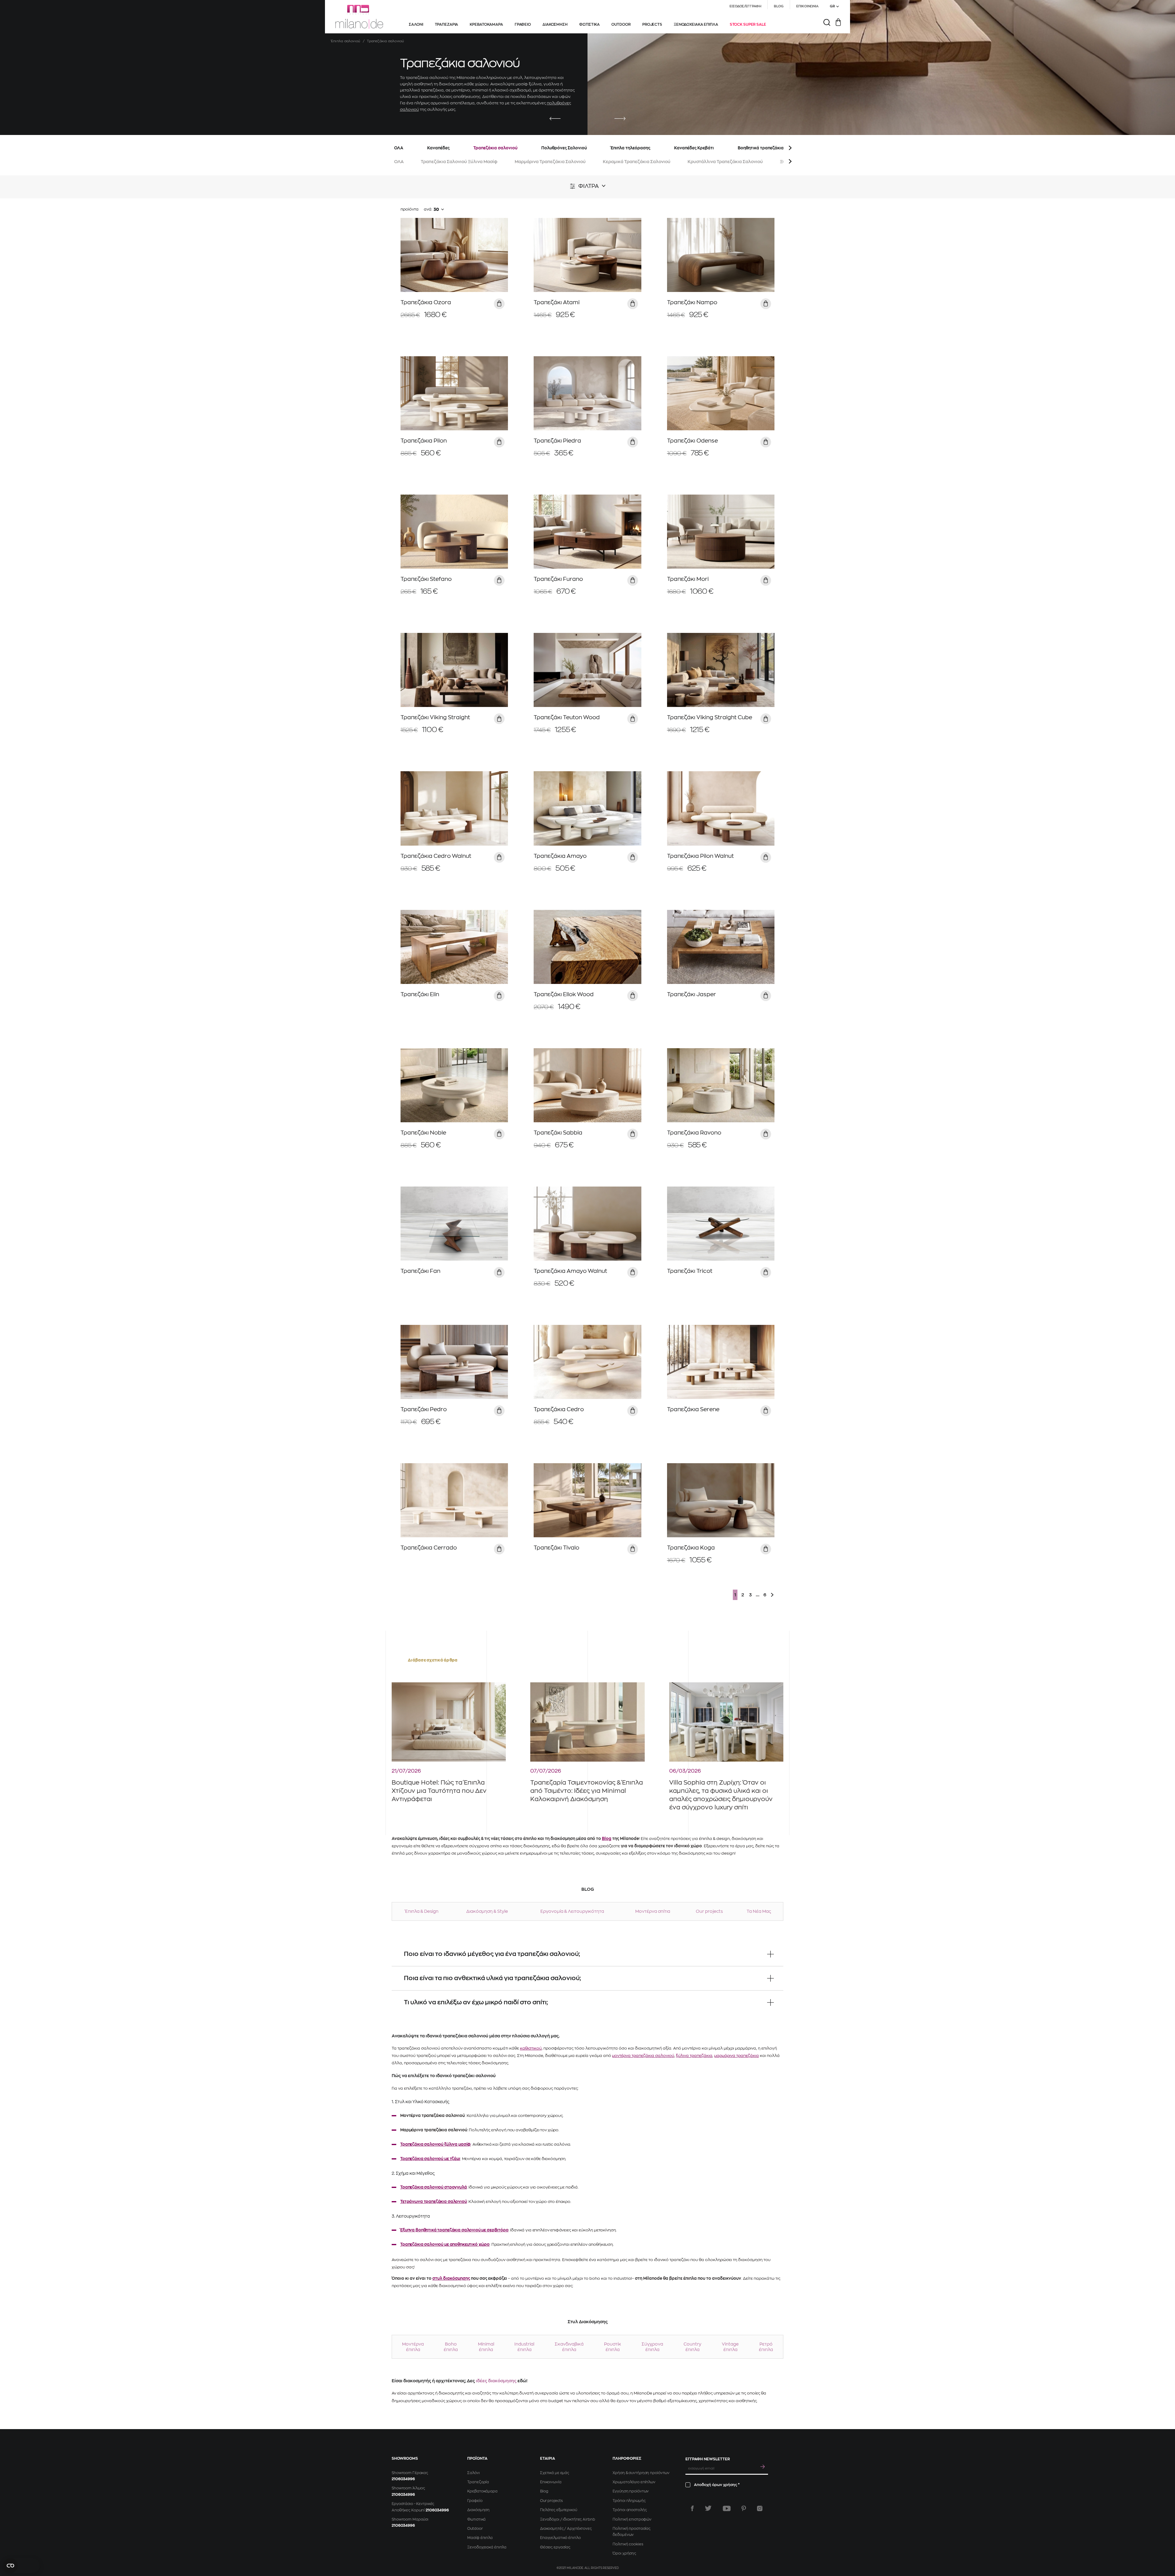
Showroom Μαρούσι (410, 2519)
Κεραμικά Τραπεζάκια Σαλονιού (637, 162)
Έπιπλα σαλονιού (346, 41)
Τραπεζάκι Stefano (426, 579)
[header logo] (359, 17)
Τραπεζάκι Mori (688, 579)
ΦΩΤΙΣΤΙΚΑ (589, 24)
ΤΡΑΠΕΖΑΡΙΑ (447, 24)
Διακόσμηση (478, 2510)
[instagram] (760, 2508)
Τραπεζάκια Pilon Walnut (700, 856)
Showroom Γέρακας (410, 2473)
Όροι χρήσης (624, 2553)
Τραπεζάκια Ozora (426, 302)
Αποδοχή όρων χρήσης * (717, 2485)
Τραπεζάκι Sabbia (558, 1133)
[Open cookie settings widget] (21, 2566)
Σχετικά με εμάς (555, 2473)
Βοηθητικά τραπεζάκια (761, 148)
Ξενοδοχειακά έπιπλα (487, 2547)
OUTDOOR (621, 24)
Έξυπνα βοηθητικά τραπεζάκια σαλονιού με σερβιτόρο (454, 2230)
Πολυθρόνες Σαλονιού (564, 148)
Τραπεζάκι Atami (557, 302)
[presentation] (555, 119)
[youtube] (727, 2508)
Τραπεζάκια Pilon (424, 441)
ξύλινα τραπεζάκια (694, 2056)
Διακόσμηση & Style (487, 1911)
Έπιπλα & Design (422, 1911)
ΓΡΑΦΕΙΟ (523, 24)
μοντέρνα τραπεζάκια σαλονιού (643, 2056)
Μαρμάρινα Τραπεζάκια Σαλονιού (550, 162)
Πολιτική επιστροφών (632, 2519)
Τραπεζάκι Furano (558, 579)
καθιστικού (531, 2048)
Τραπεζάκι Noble (423, 1133)
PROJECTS (652, 24)
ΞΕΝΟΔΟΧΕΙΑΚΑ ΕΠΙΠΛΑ (696, 24)
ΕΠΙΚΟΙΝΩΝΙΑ (807, 6)
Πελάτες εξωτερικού (559, 2510)
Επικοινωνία (551, 2482)
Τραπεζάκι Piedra (557, 441)
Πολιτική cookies (628, 2544)
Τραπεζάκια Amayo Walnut (570, 1271)
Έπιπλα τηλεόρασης (630, 148)
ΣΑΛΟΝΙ (416, 24)
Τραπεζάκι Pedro (424, 1409)
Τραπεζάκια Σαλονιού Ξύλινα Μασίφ (459, 162)
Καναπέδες (438, 148)
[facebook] (692, 2508)
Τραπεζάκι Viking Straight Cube (710, 717)
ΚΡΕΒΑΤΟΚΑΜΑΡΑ (486, 24)
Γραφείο (475, 2501)
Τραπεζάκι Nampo (692, 302)
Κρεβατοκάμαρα (482, 2491)
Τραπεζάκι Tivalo (556, 1548)
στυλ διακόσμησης (451, 2278)
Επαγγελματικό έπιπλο (560, 2538)
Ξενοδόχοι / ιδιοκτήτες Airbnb (568, 2519)
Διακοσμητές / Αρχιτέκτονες (566, 2529)
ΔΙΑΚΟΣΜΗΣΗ (555, 24)
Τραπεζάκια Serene (693, 1409)
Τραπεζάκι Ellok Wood (564, 994)
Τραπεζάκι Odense (692, 441)
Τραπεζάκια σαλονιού (495, 148)
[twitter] (708, 2508)
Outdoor (475, 2529)
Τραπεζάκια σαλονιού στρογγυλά (434, 2187)
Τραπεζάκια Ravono (694, 1133)
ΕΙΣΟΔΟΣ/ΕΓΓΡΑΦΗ (745, 6)
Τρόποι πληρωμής (629, 2501)
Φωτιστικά (476, 2519)
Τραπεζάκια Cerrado (429, 1548)
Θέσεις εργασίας (555, 2547)
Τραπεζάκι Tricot (690, 1271)
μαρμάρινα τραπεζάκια (737, 2056)
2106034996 (403, 2479)
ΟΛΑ (399, 148)
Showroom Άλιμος (408, 2488)
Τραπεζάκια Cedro (559, 1409)
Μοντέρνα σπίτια (653, 1911)
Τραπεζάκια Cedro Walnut (436, 856)
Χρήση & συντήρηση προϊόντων (641, 2473)
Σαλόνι (473, 2473)
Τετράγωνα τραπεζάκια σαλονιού (434, 2202)
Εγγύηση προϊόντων (631, 2491)
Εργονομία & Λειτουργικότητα (572, 1911)
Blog (607, 1839)
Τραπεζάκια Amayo (560, 856)
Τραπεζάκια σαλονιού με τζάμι (430, 2159)
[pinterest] (744, 2508)
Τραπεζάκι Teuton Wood (567, 717)
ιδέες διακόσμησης (496, 2381)
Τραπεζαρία (478, 2482)
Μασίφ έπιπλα (480, 2538)
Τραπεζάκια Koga (691, 1548)
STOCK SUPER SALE (748, 24)
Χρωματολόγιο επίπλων (634, 2482)
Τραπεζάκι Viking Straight (435, 717)
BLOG (779, 6)
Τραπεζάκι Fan (420, 1271)
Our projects (709, 1911)
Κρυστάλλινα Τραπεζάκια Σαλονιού (725, 162)
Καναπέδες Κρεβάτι (694, 148)
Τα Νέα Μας (759, 1911)
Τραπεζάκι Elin (420, 994)
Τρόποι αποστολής (630, 2510)
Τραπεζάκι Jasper (692, 994)
